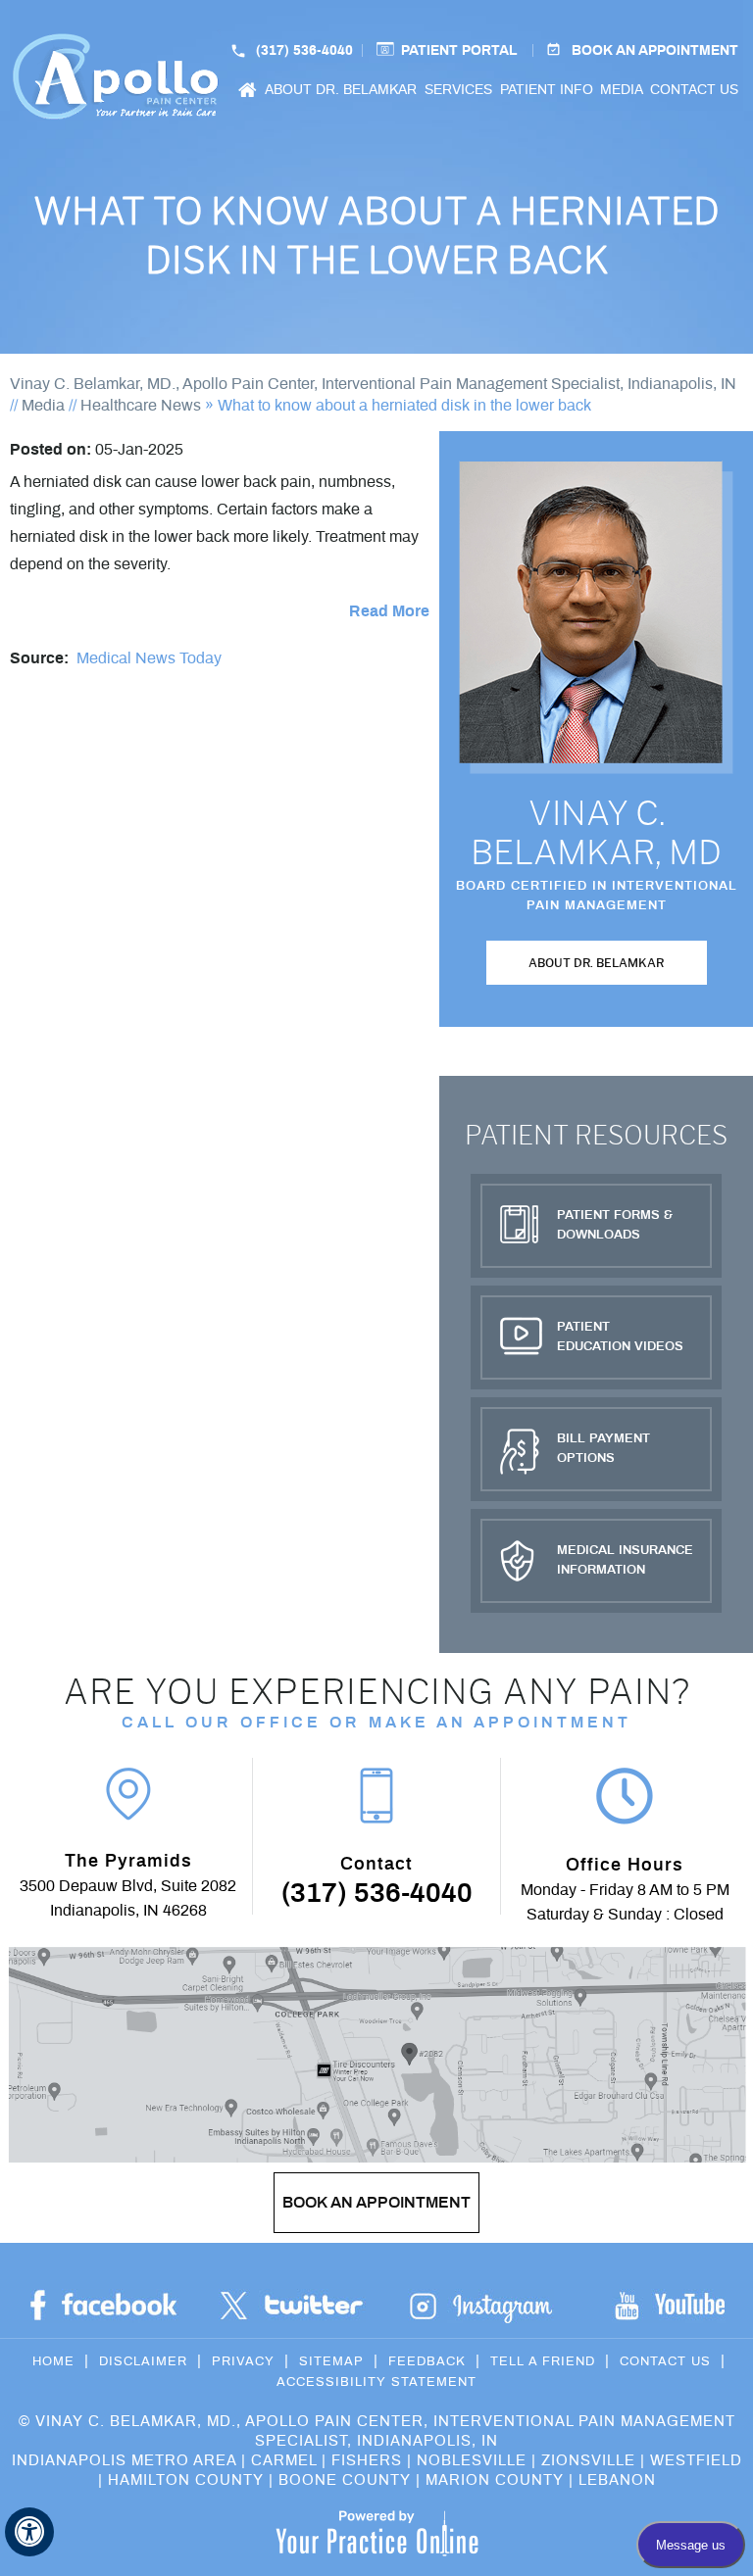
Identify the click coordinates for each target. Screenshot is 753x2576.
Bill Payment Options (603, 1449)
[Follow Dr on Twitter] (292, 2306)
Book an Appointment (655, 51)
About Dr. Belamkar (341, 90)
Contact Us (694, 90)
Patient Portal (459, 51)
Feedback (427, 2362)
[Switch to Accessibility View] (29, 2532)
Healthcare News (141, 406)
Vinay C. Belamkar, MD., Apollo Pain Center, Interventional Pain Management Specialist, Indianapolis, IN (373, 384)
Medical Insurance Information (625, 1560)
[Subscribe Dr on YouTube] (480, 2306)
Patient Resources (596, 1136)
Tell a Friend (543, 2362)
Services (458, 90)
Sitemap (331, 2362)
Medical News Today (149, 658)
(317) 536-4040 (377, 1894)
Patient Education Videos (620, 1337)
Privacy (243, 2362)
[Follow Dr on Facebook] (104, 2306)
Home (248, 94)
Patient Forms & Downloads (615, 1225)
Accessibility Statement (376, 2382)
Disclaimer (143, 2362)
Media (622, 90)
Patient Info (547, 90)
